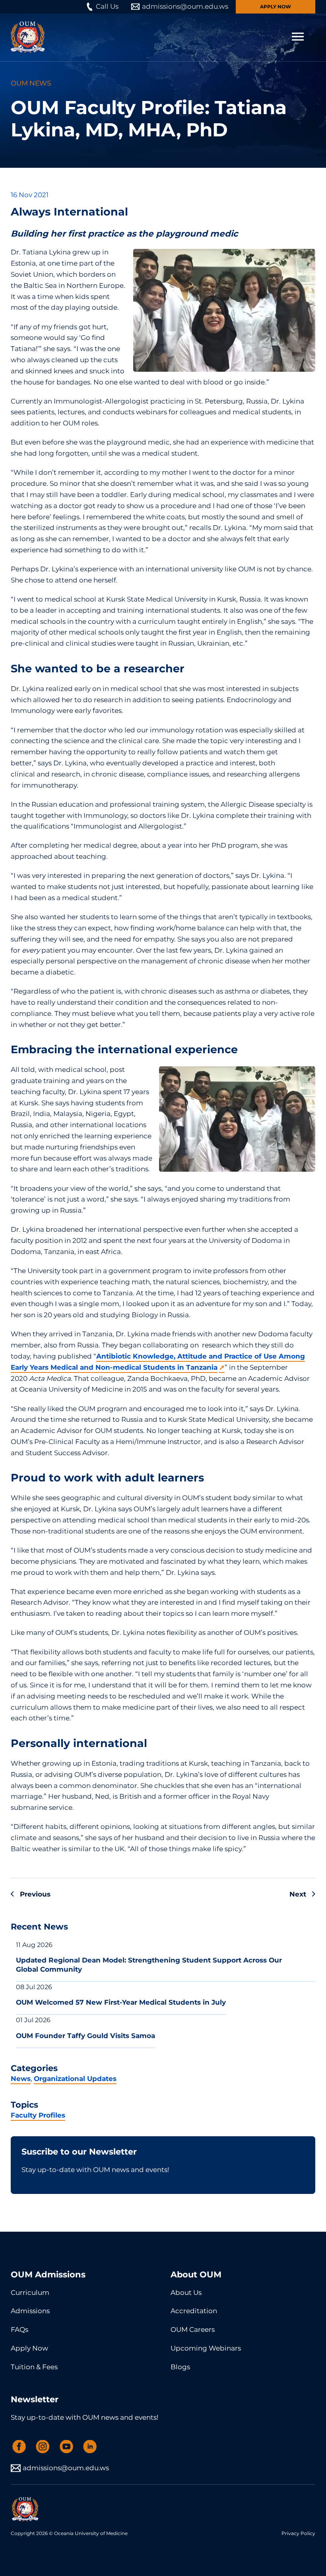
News (21, 2079)
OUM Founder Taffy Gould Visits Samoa (85, 2036)
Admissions (30, 2311)
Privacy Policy (298, 2533)
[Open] (298, 37)
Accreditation (194, 2311)
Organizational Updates (75, 2079)
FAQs (19, 2329)
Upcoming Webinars (206, 2348)
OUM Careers (193, 2329)
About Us (186, 2293)
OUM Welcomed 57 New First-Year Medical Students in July (121, 2002)
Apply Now (276, 7)
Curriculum (30, 2293)
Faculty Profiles (38, 2115)
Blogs (180, 2367)
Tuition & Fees (34, 2367)
